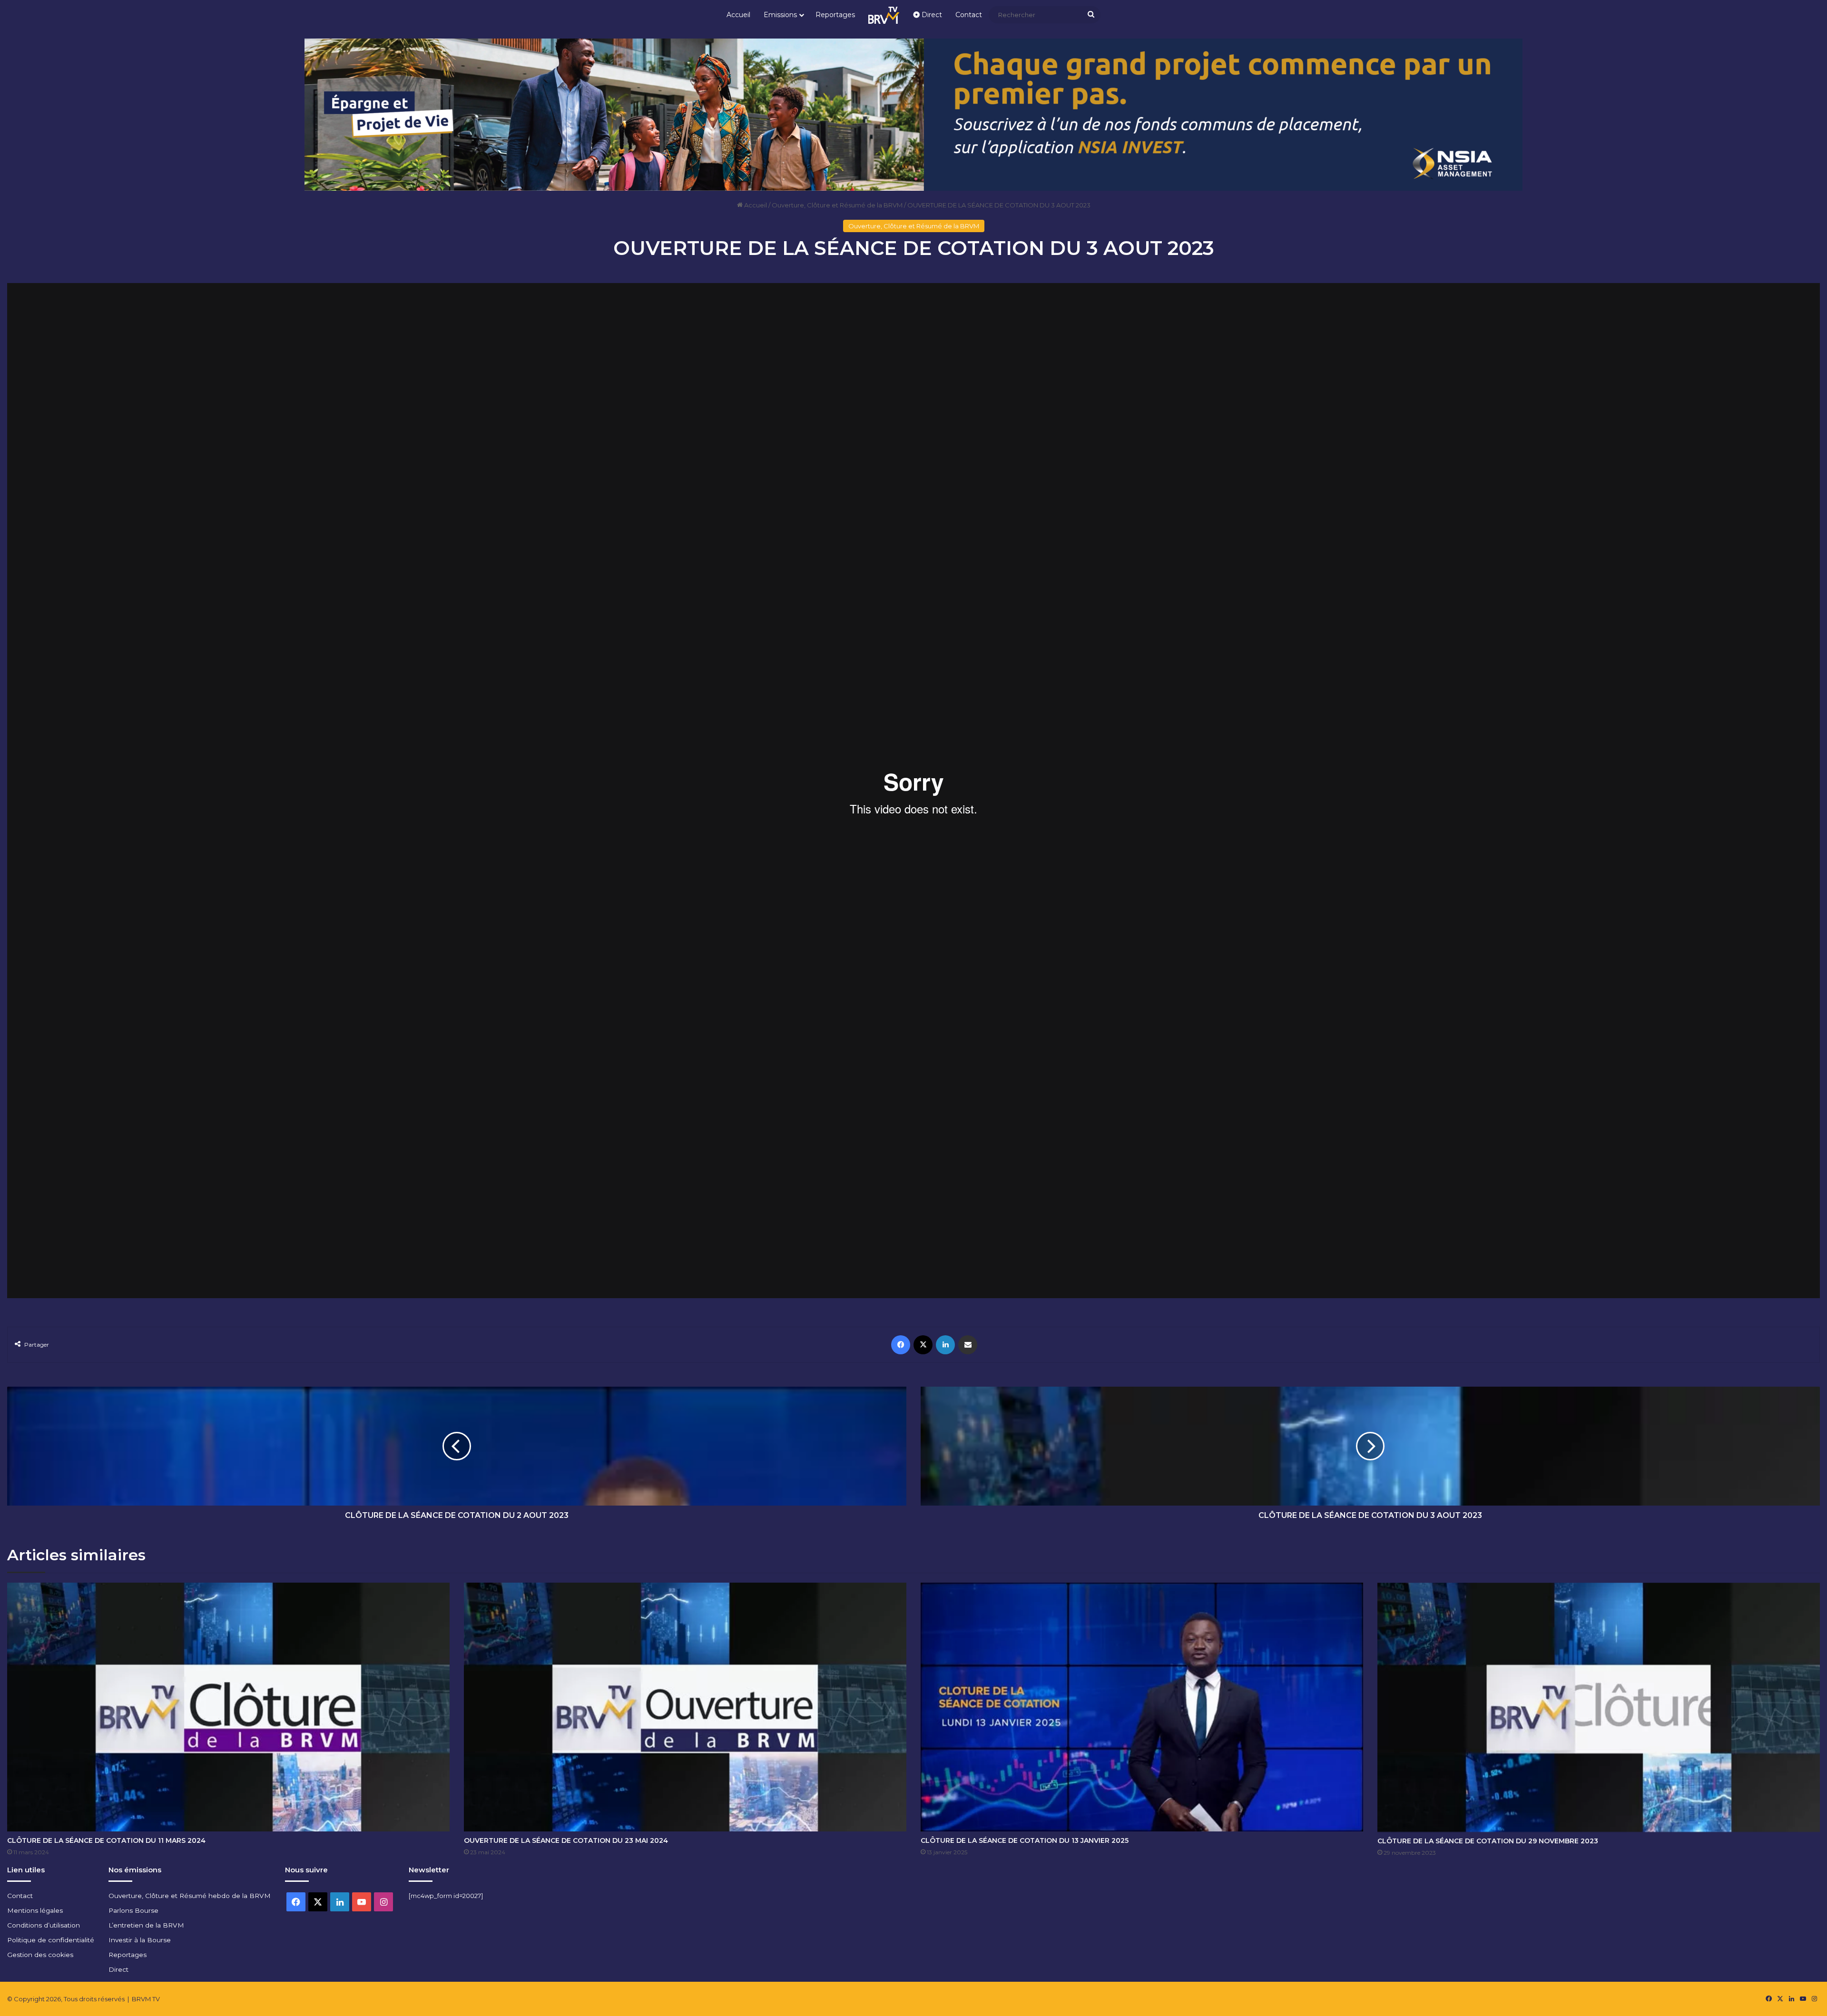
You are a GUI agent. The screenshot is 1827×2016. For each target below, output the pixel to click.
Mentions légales (35, 1910)
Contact (969, 15)
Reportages (835, 15)
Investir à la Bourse (140, 1940)
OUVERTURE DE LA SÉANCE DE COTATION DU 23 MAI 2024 (566, 1840)
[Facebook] (901, 1345)
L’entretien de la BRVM (146, 1925)
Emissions (780, 15)
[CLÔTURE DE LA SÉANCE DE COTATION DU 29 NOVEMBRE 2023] (1599, 1708)
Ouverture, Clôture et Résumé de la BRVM (837, 205)
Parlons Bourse (133, 1910)
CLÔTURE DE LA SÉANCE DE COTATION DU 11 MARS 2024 (106, 1840)
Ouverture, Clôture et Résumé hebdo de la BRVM (190, 1896)
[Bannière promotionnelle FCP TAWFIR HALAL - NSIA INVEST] (913, 114)
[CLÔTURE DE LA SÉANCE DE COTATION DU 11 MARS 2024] (228, 1707)
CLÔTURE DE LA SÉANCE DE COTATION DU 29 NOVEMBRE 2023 (1488, 1841)
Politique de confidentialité (51, 1940)
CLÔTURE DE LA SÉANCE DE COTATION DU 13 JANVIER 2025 (1025, 1840)
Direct (931, 15)
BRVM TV (146, 1999)
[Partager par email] (968, 1345)
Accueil (738, 15)
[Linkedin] (945, 1345)
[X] (923, 1345)
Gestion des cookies (40, 1955)
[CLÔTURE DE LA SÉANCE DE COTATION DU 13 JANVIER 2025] (1142, 1707)
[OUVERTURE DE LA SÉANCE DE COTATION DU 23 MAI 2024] (685, 1707)
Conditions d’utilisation (44, 1925)
